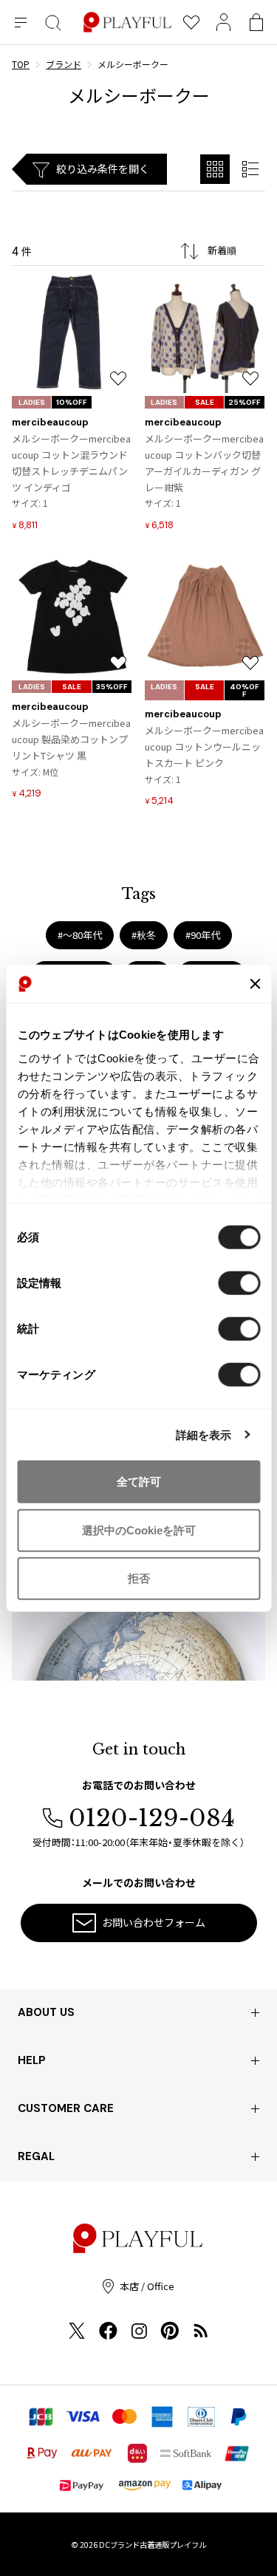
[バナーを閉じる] (255, 984)
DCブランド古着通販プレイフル (153, 2545)
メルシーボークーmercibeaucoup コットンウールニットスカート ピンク (204, 747)
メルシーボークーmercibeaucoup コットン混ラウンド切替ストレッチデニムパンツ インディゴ (71, 463)
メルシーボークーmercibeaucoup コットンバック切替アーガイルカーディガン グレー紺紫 (204, 463)
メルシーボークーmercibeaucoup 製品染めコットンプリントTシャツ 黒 (71, 739)
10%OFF (72, 402)
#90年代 (203, 935)
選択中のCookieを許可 (139, 1530)
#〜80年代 (80, 935)
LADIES (32, 402)
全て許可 (139, 1482)
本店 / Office (147, 2286)
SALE (205, 402)
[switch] (239, 1283)
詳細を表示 (204, 1434)
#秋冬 (144, 935)
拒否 (139, 1578)
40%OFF (244, 690)
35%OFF (112, 687)
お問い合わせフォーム (154, 1922)
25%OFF (244, 402)
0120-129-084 (152, 1818)
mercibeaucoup (50, 422)
